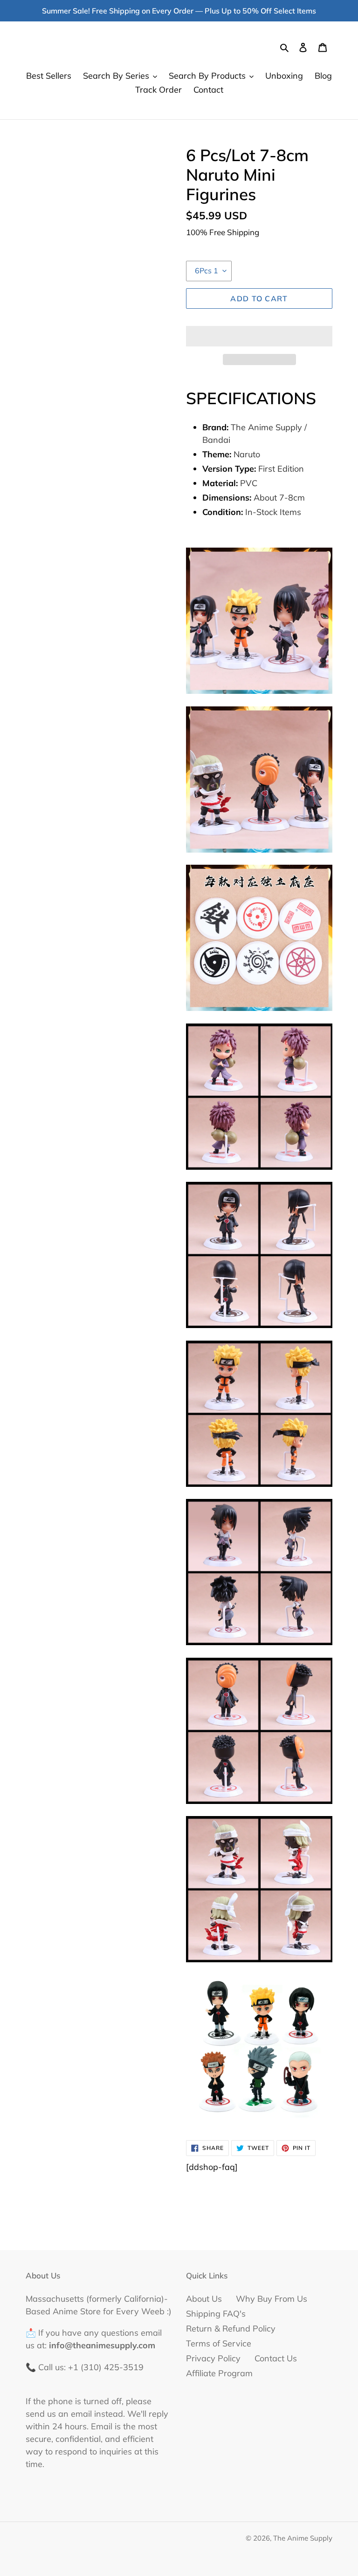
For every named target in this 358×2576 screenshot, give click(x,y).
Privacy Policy (213, 2358)
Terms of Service (219, 2343)
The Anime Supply (303, 2538)
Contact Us (276, 2358)
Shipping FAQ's (216, 2314)
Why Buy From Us (272, 2299)
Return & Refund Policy (231, 2329)
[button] (259, 336)
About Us (204, 2299)
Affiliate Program (219, 2373)
